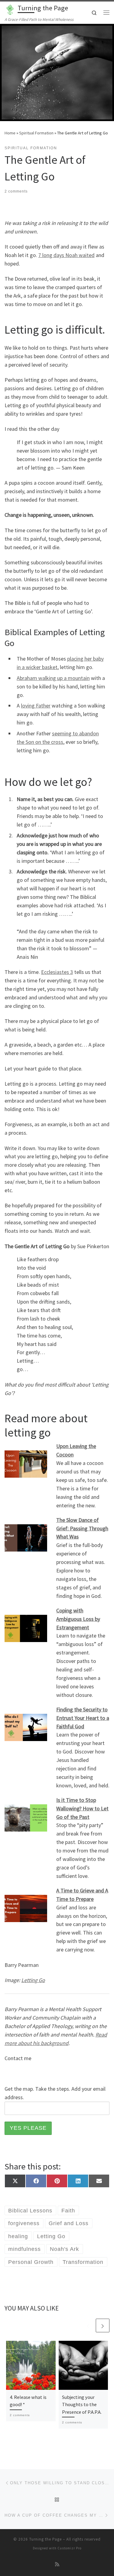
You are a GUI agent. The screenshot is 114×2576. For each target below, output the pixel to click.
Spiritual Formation (36, 133)
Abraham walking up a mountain (53, 678)
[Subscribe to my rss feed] (57, 2564)
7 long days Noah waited (66, 255)
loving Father (36, 706)
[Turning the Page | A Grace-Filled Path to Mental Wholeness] (10, 9)
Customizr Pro (69, 2548)
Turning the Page (45, 2539)
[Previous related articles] (88, 2325)
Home (10, 133)
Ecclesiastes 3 (57, 972)
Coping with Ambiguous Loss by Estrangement (78, 1619)
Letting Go (33, 1980)
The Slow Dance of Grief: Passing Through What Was (82, 1528)
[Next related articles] (103, 2325)
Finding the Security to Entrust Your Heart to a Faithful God (83, 1718)
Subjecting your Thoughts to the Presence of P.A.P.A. (82, 2404)
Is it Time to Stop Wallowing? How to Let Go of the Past (82, 1808)
